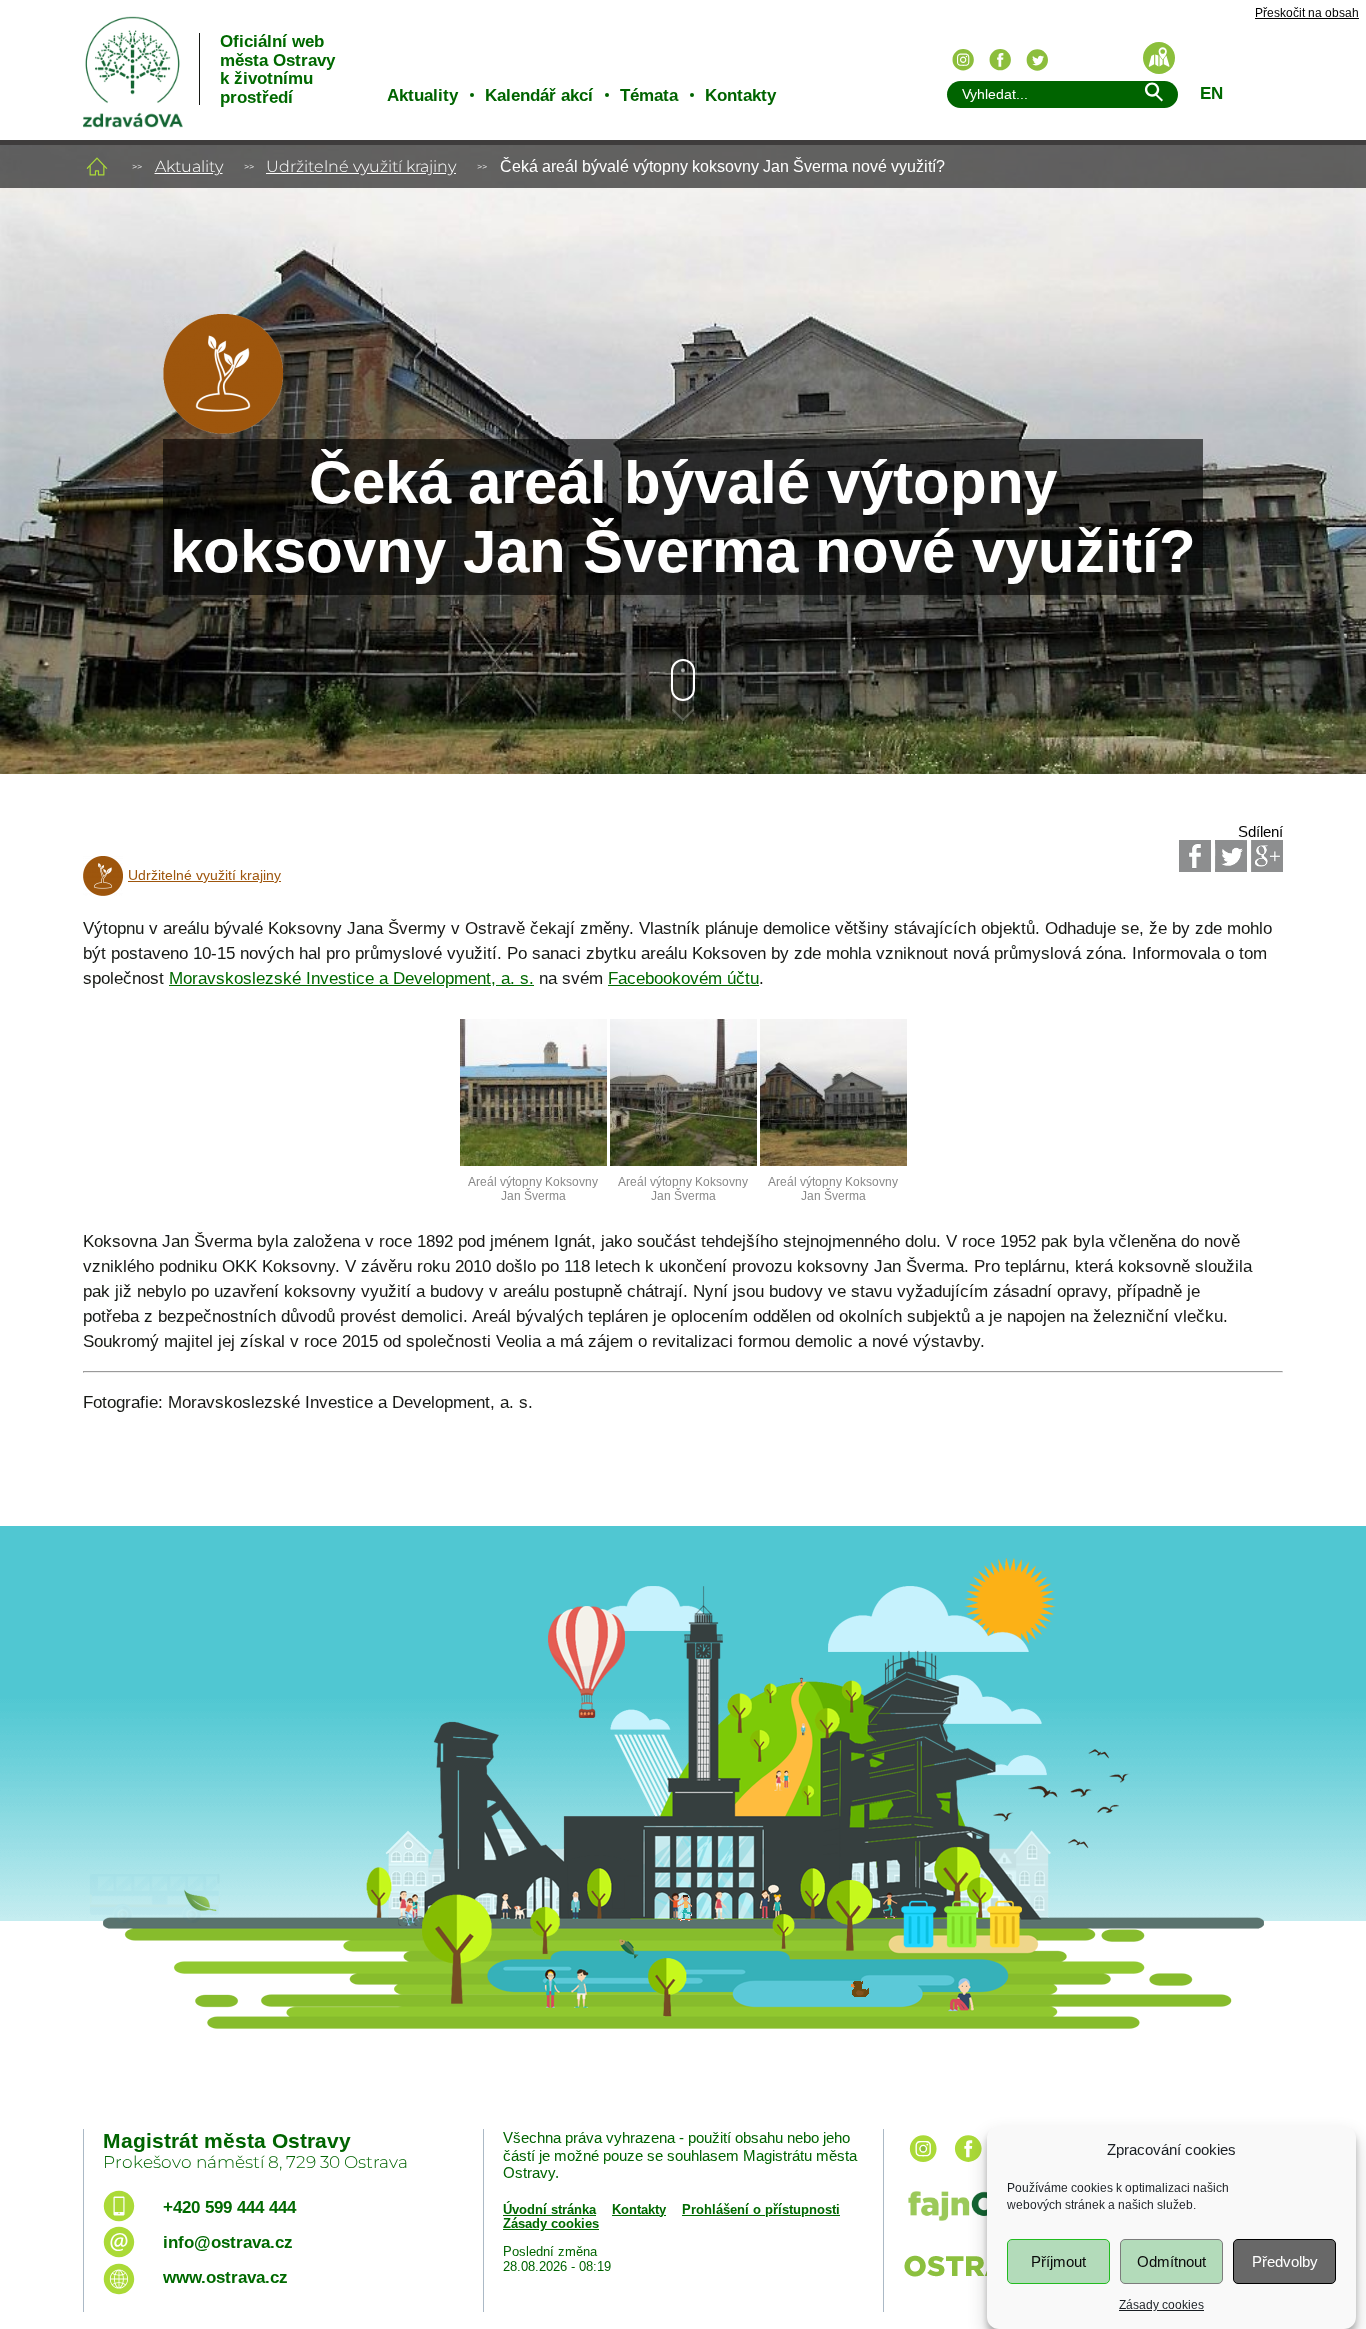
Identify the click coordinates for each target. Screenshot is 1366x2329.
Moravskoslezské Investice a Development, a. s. (351, 978)
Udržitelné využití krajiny (361, 166)
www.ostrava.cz (225, 2277)
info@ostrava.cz (228, 2242)
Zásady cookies (1161, 2305)
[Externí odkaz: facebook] (968, 2163)
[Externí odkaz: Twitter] (1231, 856)
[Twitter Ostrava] (1037, 60)
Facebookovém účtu (683, 978)
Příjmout (1058, 2261)
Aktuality (422, 95)
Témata (649, 95)
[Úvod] (97, 166)
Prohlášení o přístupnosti (761, 2209)
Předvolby (1285, 2261)
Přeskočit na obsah (1307, 13)
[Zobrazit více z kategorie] (223, 428)
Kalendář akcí (539, 95)
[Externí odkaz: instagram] (923, 2163)
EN (1211, 93)
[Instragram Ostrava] (963, 60)
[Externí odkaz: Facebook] (1195, 856)
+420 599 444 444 (229, 2207)
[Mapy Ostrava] (1159, 58)
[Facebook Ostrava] (1000, 60)
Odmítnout (1171, 2261)
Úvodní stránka (549, 2209)
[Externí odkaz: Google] (1267, 856)
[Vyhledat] (1153, 95)
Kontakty (740, 95)
